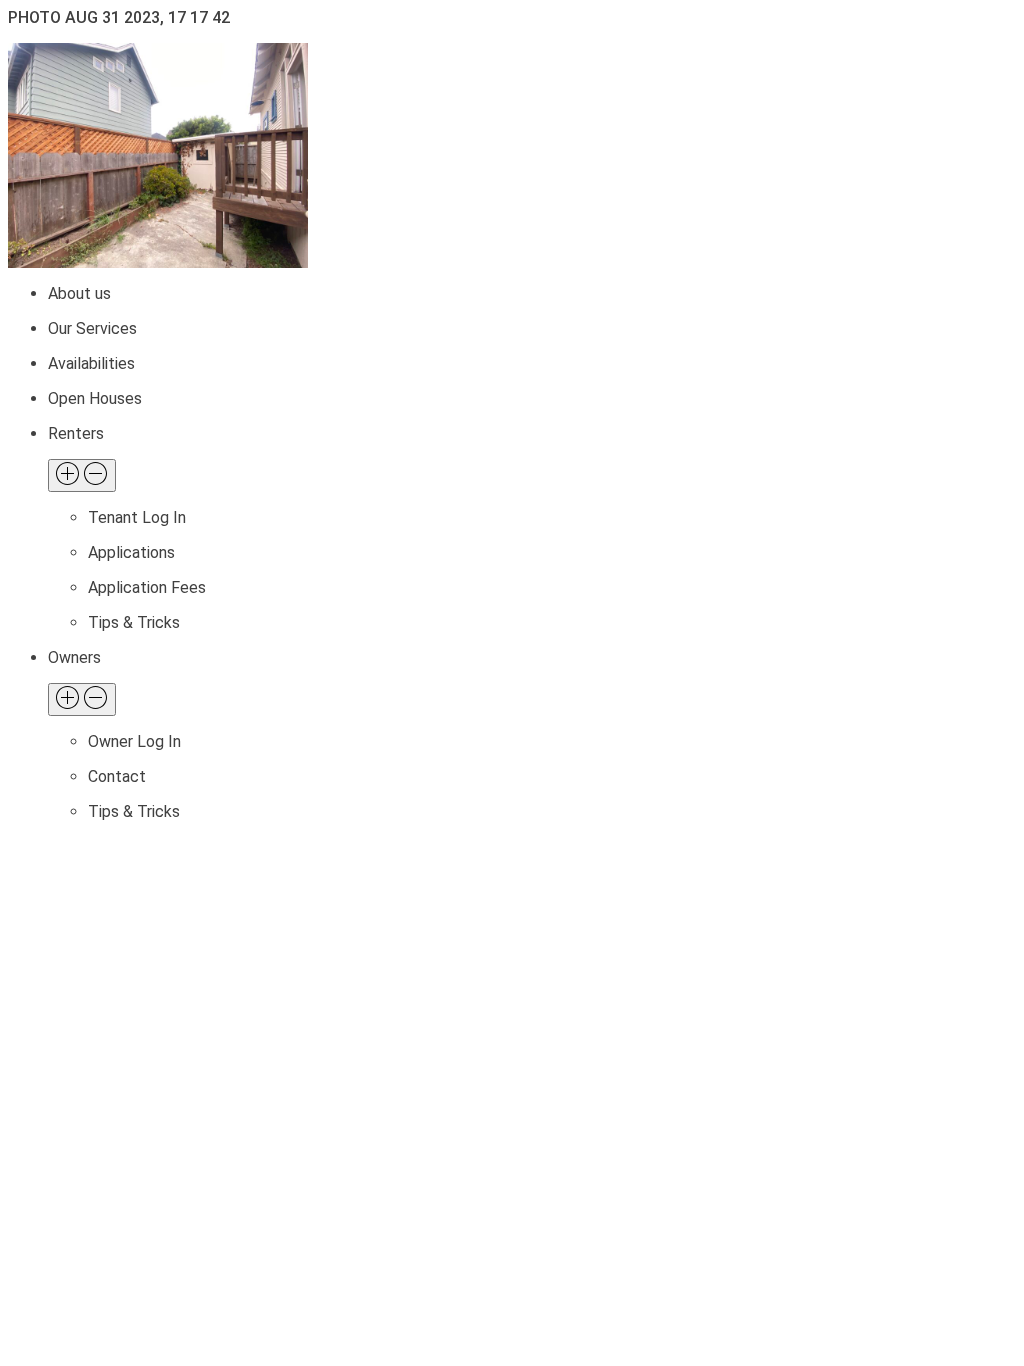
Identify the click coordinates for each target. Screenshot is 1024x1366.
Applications (131, 552)
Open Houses (95, 398)
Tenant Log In (137, 517)
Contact (117, 776)
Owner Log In (134, 741)
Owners (74, 657)
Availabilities (91, 363)
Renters (76, 433)
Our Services (92, 328)
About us (79, 293)
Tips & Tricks (134, 622)
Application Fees (147, 587)
